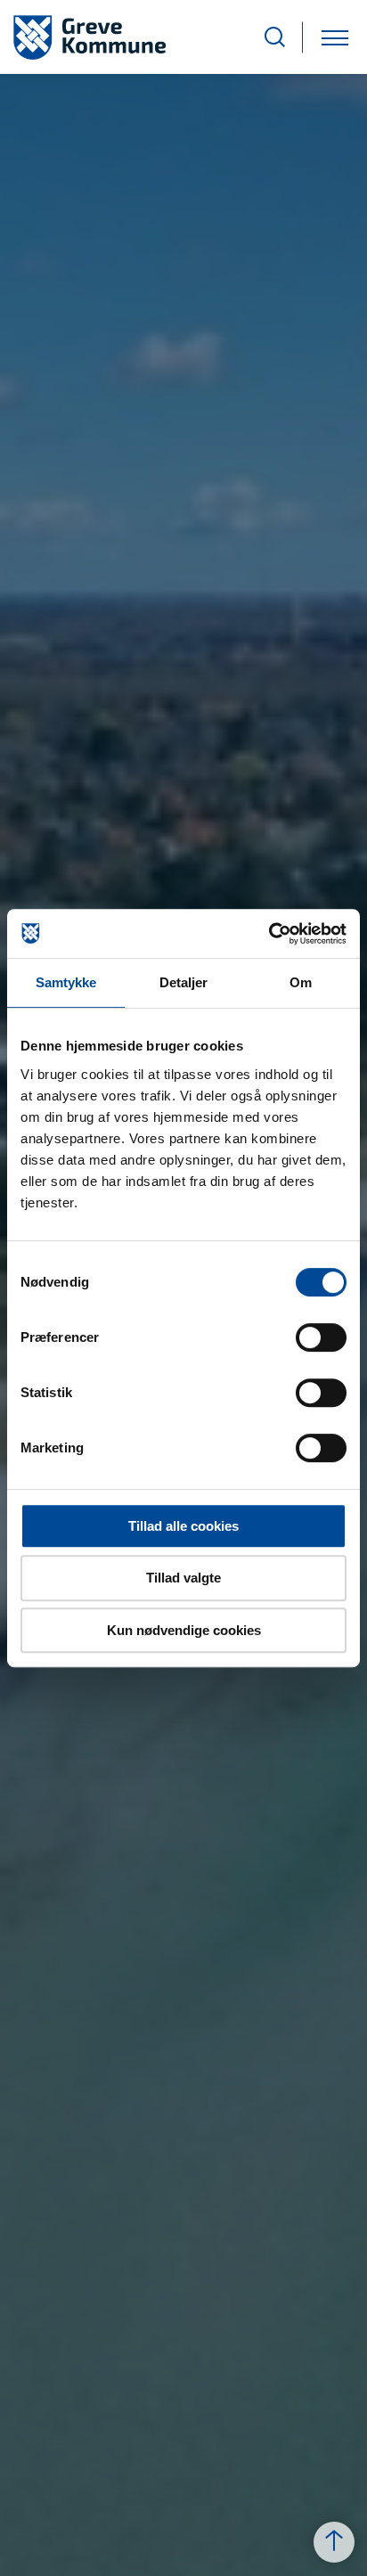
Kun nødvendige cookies (184, 1630)
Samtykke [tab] (66, 982)
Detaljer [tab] (184, 982)
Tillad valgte (183, 1578)
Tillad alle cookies (183, 1526)
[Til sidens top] (334, 2542)
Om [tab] (301, 982)
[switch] (321, 1337)
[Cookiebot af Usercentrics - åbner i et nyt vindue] (269, 934)
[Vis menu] (335, 37)
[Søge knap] (275, 37)
